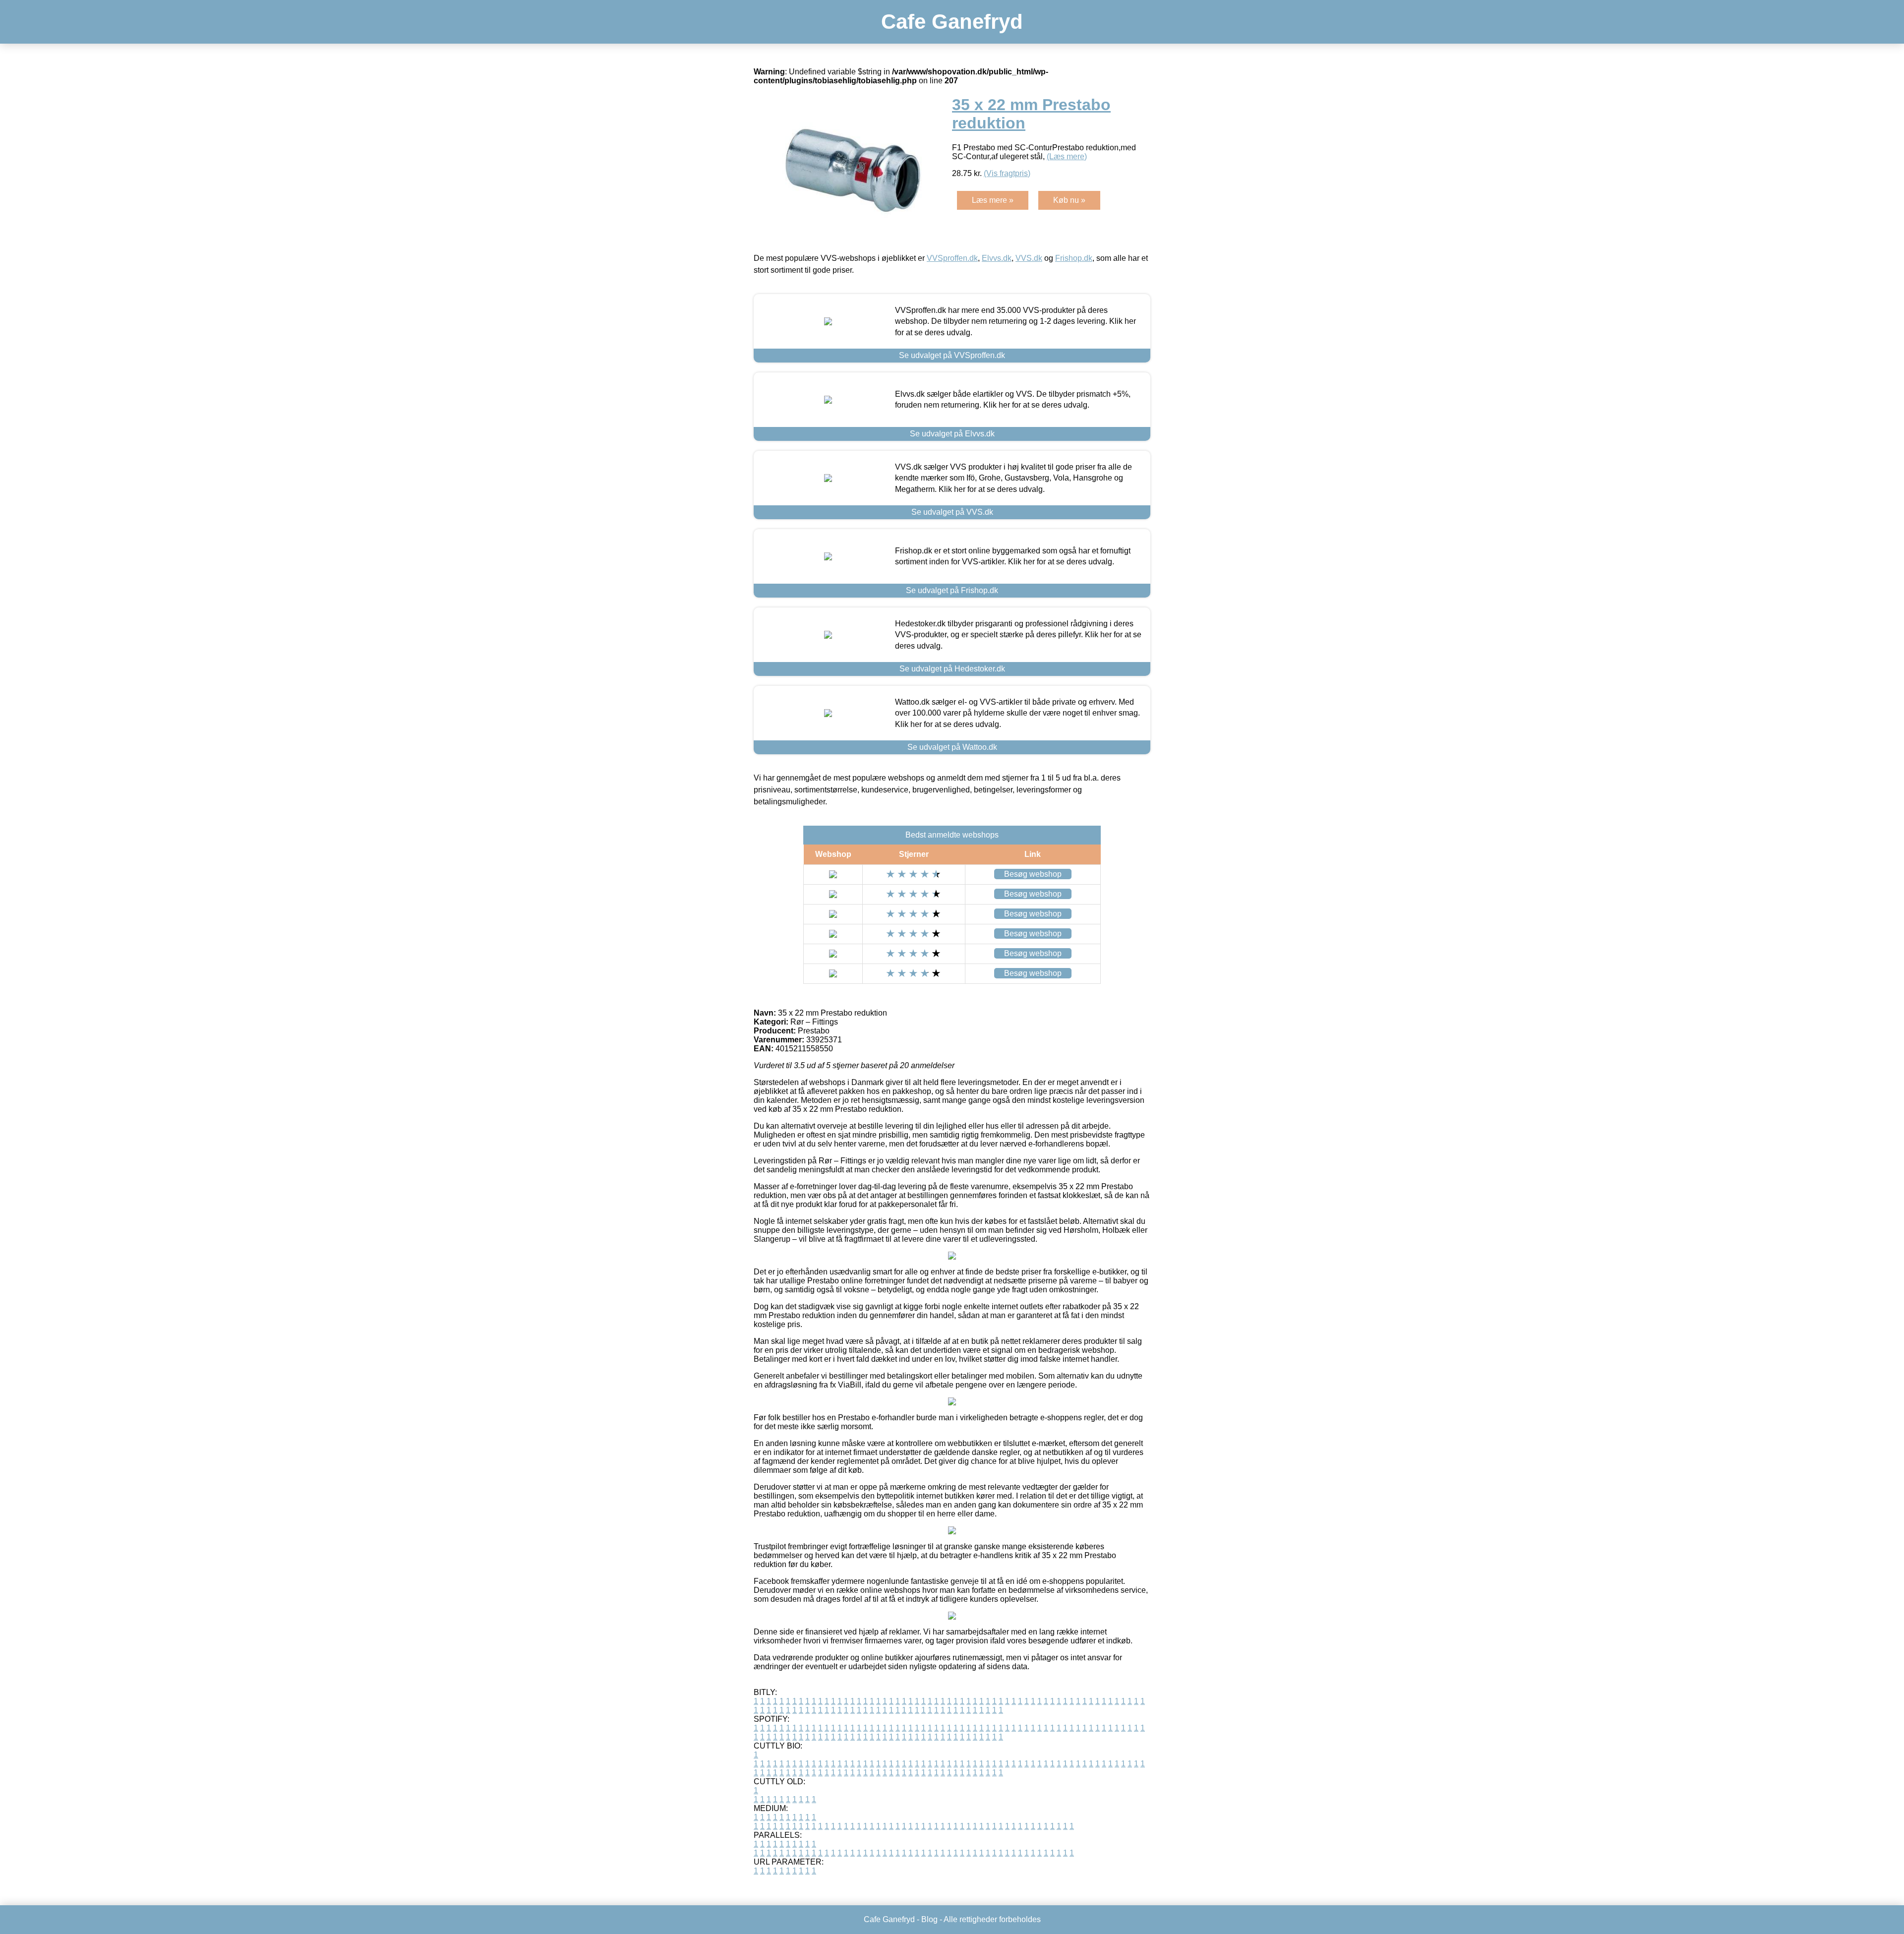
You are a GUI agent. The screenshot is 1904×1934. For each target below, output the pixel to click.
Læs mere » (993, 200)
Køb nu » (1069, 200)
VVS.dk (1029, 258)
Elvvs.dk (997, 258)
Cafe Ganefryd (952, 22)
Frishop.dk (1074, 258)
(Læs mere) (1067, 156)
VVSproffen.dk (952, 258)
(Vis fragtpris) (1007, 173)
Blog (929, 1919)
